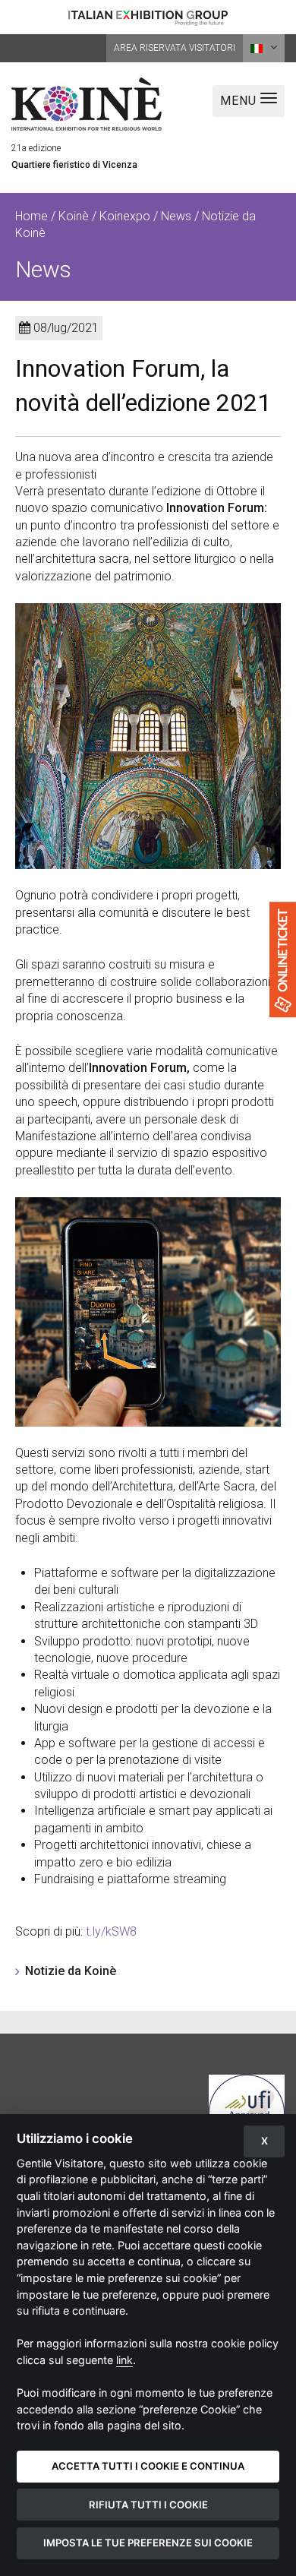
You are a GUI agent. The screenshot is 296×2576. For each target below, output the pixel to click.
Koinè (74, 216)
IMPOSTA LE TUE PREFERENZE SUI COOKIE (148, 2543)
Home (31, 216)
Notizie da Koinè (71, 1971)
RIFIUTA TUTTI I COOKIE (148, 2505)
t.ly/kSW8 (111, 1931)
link (124, 2360)
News (176, 216)
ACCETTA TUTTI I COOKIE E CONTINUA (148, 2466)
